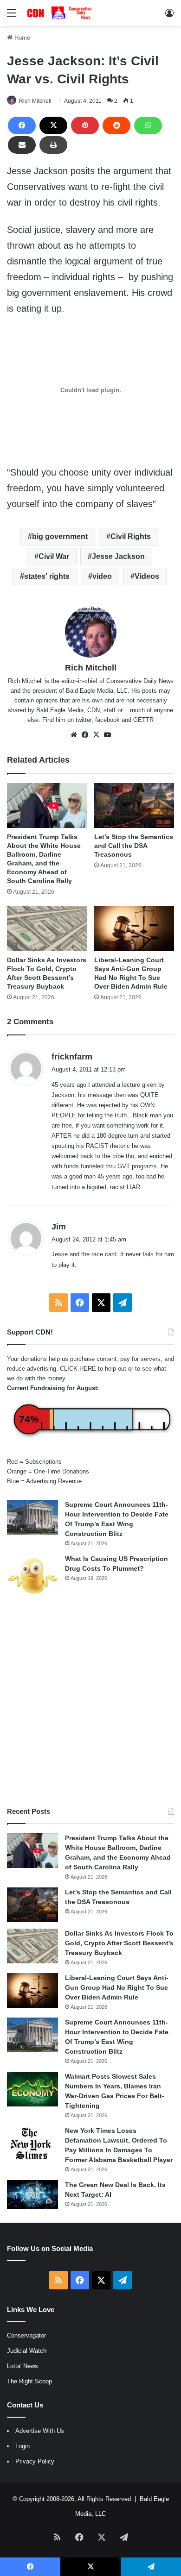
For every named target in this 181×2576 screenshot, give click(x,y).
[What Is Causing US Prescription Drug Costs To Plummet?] (32, 1576)
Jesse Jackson (118, 556)
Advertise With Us (40, 2431)
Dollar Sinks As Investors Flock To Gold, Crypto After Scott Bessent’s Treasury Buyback (119, 1943)
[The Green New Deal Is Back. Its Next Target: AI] (32, 2194)
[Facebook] (22, 125)
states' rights (47, 576)
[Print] (53, 145)
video (102, 576)
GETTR (143, 720)
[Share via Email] (22, 145)
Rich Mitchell (35, 101)
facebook (107, 720)
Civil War (54, 556)
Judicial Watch (27, 2351)
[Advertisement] (90, 1702)
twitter (84, 720)
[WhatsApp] (148, 125)
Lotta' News (23, 2366)
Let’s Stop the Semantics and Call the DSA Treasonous (134, 846)
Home (21, 38)
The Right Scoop (29, 2381)
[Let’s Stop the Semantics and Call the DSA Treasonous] (134, 805)
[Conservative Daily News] (60, 13)
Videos (147, 576)
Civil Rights (131, 536)
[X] (53, 125)
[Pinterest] (85, 125)
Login (23, 2446)
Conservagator (26, 2335)
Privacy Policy (35, 2461)
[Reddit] (116, 125)
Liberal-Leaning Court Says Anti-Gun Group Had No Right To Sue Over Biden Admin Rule (117, 1987)
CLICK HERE (78, 1369)
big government (60, 536)
